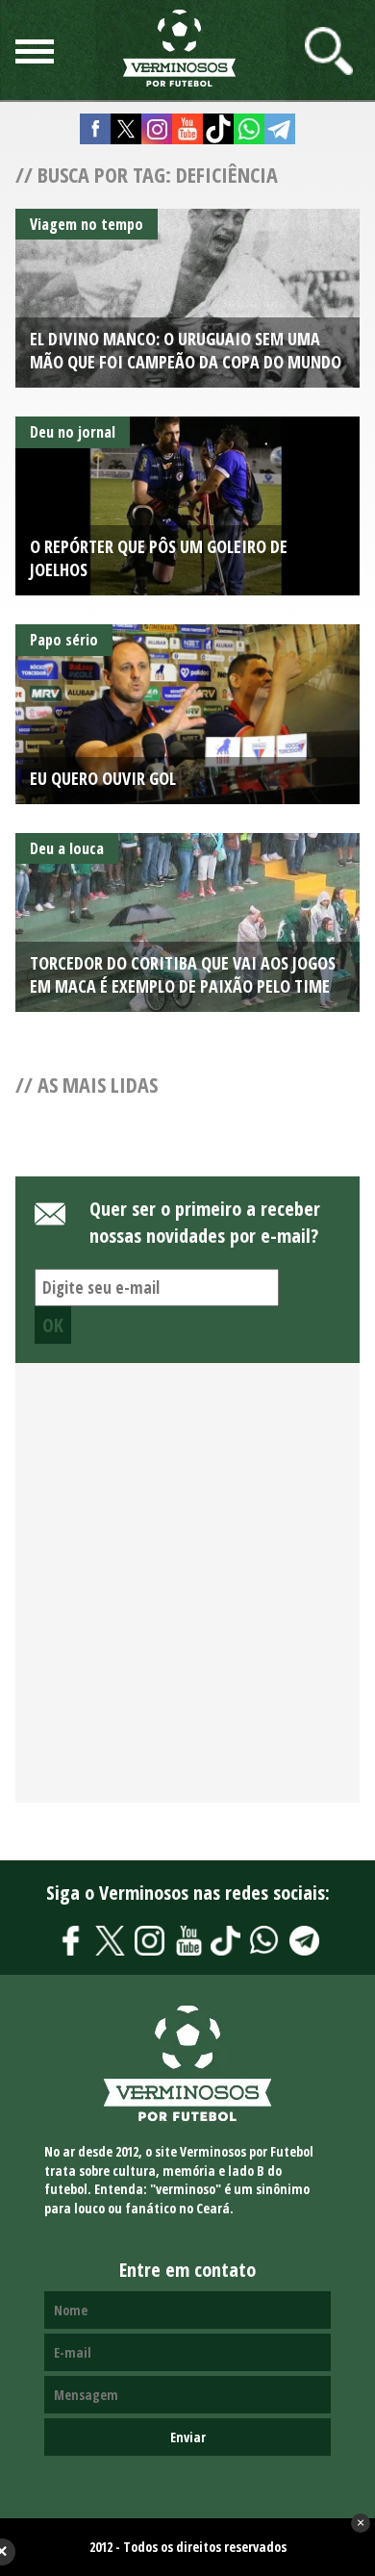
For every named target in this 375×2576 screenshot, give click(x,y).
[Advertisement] (187, 1594)
